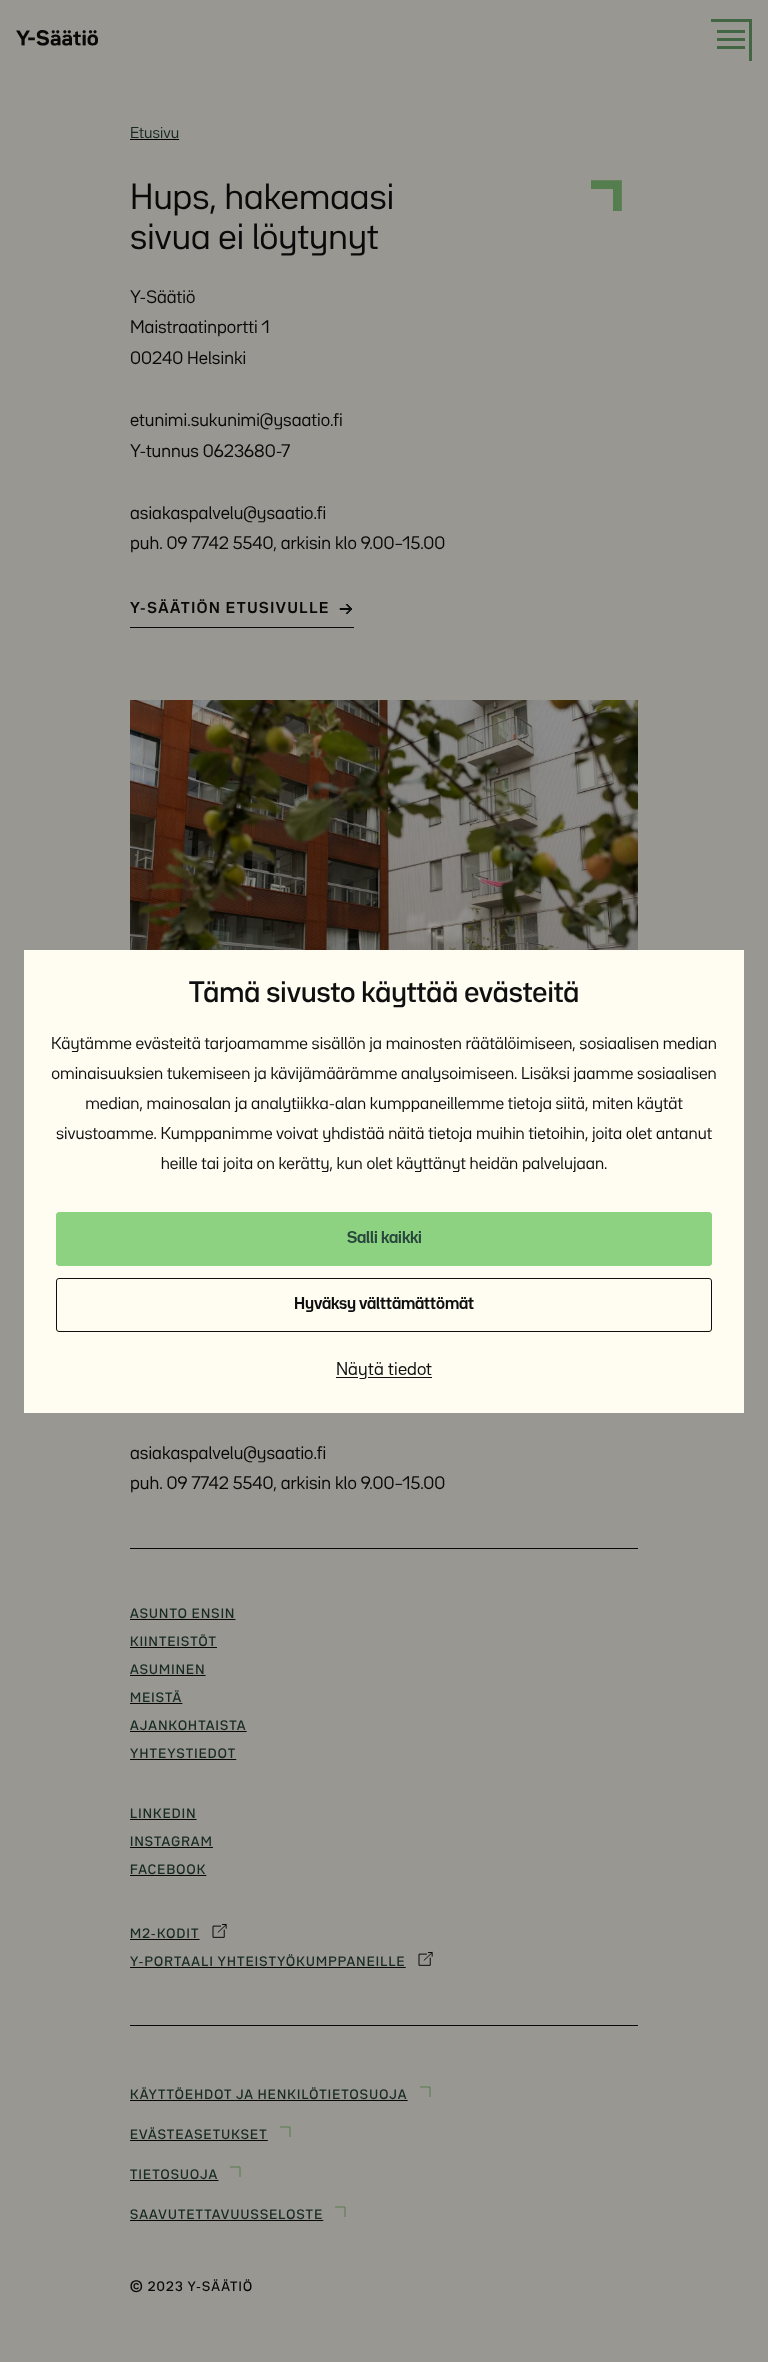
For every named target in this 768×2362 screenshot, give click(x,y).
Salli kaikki (384, 1238)
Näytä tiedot (384, 1370)
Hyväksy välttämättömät (384, 1304)
